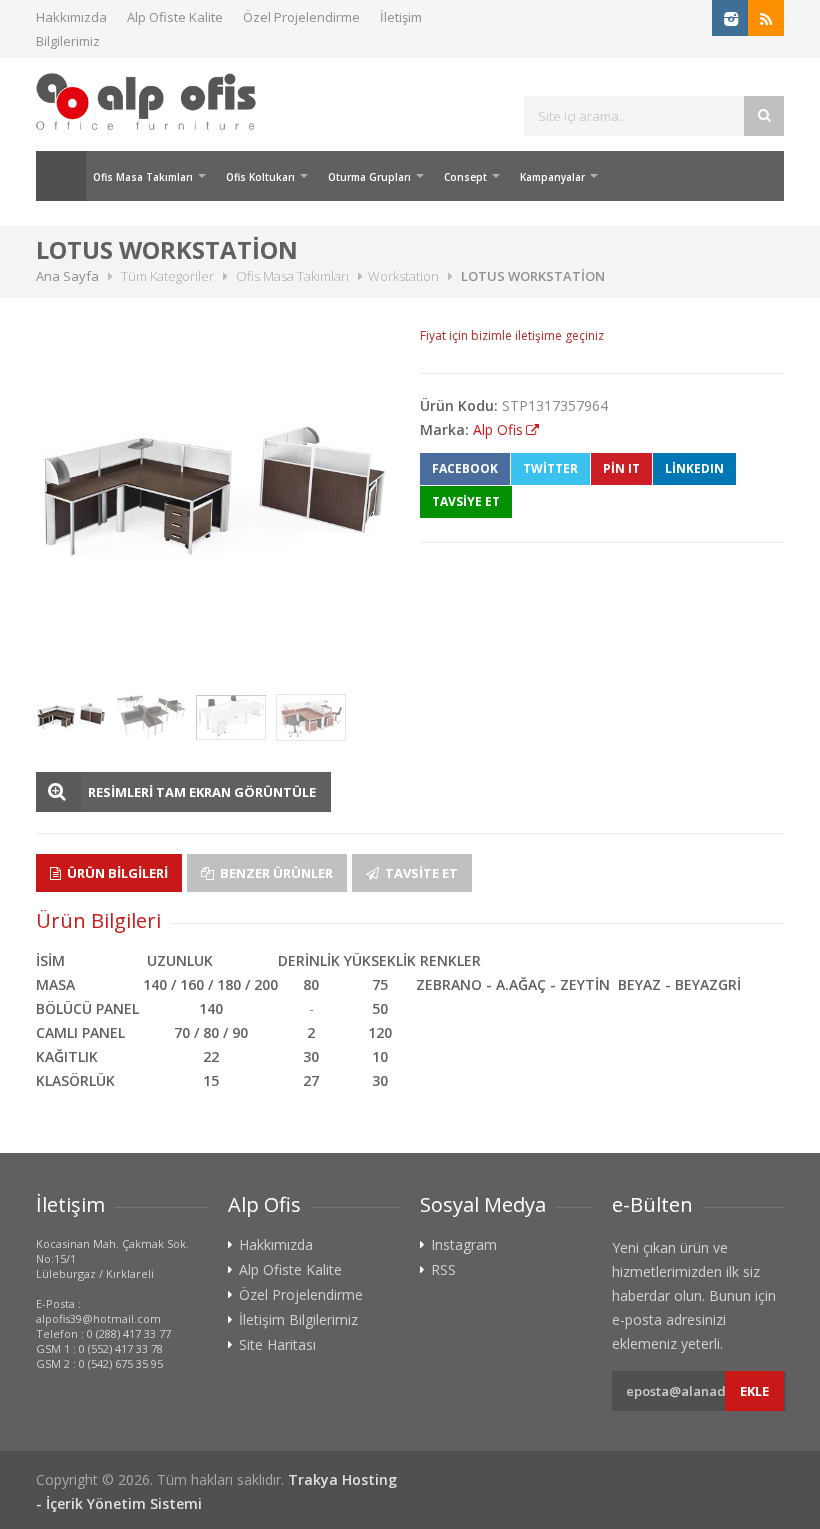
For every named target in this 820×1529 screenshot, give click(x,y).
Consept (465, 177)
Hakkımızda (71, 17)
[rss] (766, 18)
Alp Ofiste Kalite (175, 17)
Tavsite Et (420, 873)
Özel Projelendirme (301, 17)
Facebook (465, 468)
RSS (443, 1270)
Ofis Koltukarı (260, 177)
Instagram (464, 1245)
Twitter (550, 468)
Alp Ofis (498, 429)
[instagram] (730, 18)
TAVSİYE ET (466, 501)
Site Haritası (277, 1345)
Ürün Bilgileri (116, 873)
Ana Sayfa (61, 176)
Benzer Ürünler (275, 873)
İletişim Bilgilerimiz (298, 1320)
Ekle (754, 1391)
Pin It (621, 468)
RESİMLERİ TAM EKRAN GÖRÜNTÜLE (202, 792)
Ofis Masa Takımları (143, 177)
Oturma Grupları (369, 177)
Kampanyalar (552, 177)
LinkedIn (694, 468)
